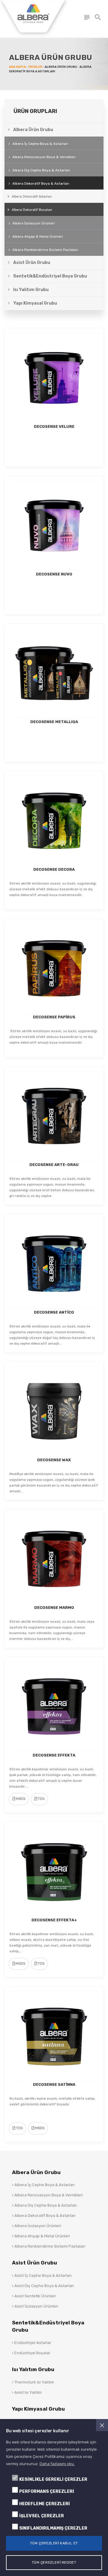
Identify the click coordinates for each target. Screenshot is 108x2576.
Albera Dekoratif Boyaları (31, 210)
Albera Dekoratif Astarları (31, 197)
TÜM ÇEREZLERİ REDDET (54, 2562)
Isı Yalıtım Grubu (33, 2369)
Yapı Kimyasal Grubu (38, 2409)
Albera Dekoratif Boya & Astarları (45, 2216)
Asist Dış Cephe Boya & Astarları (44, 2286)
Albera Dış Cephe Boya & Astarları (45, 2205)
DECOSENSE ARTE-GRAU (54, 1165)
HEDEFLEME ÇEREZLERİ (45, 2504)
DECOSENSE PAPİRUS (54, 1017)
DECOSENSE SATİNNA (54, 2084)
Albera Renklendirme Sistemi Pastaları (45, 250)
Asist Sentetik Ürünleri (35, 2296)
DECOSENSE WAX (54, 1460)
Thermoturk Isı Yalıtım (34, 2382)
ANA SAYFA (17, 67)
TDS (41, 1799)
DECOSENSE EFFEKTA (54, 1755)
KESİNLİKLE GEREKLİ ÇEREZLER (53, 2479)
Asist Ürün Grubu (34, 2263)
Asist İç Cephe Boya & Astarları (43, 2275)
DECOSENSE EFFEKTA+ (54, 1920)
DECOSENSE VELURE (54, 426)
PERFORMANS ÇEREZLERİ (47, 2491)
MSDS (20, 1799)
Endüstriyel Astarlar (32, 2343)
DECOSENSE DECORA (54, 869)
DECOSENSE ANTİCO (54, 1312)
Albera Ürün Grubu (36, 2172)
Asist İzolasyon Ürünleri (36, 2306)
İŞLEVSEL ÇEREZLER (42, 2516)
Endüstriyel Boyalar (32, 2353)
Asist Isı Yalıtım (28, 2392)
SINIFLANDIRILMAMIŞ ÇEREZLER (53, 2528)
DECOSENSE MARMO (54, 1608)
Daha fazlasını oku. (57, 2464)
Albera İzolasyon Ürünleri (34, 223)
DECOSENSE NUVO (54, 574)
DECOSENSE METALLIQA (54, 722)
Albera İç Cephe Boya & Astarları (44, 2185)
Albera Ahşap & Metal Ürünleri (42, 2236)
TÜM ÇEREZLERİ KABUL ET (54, 2543)
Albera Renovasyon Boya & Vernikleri (44, 157)
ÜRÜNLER (35, 67)
